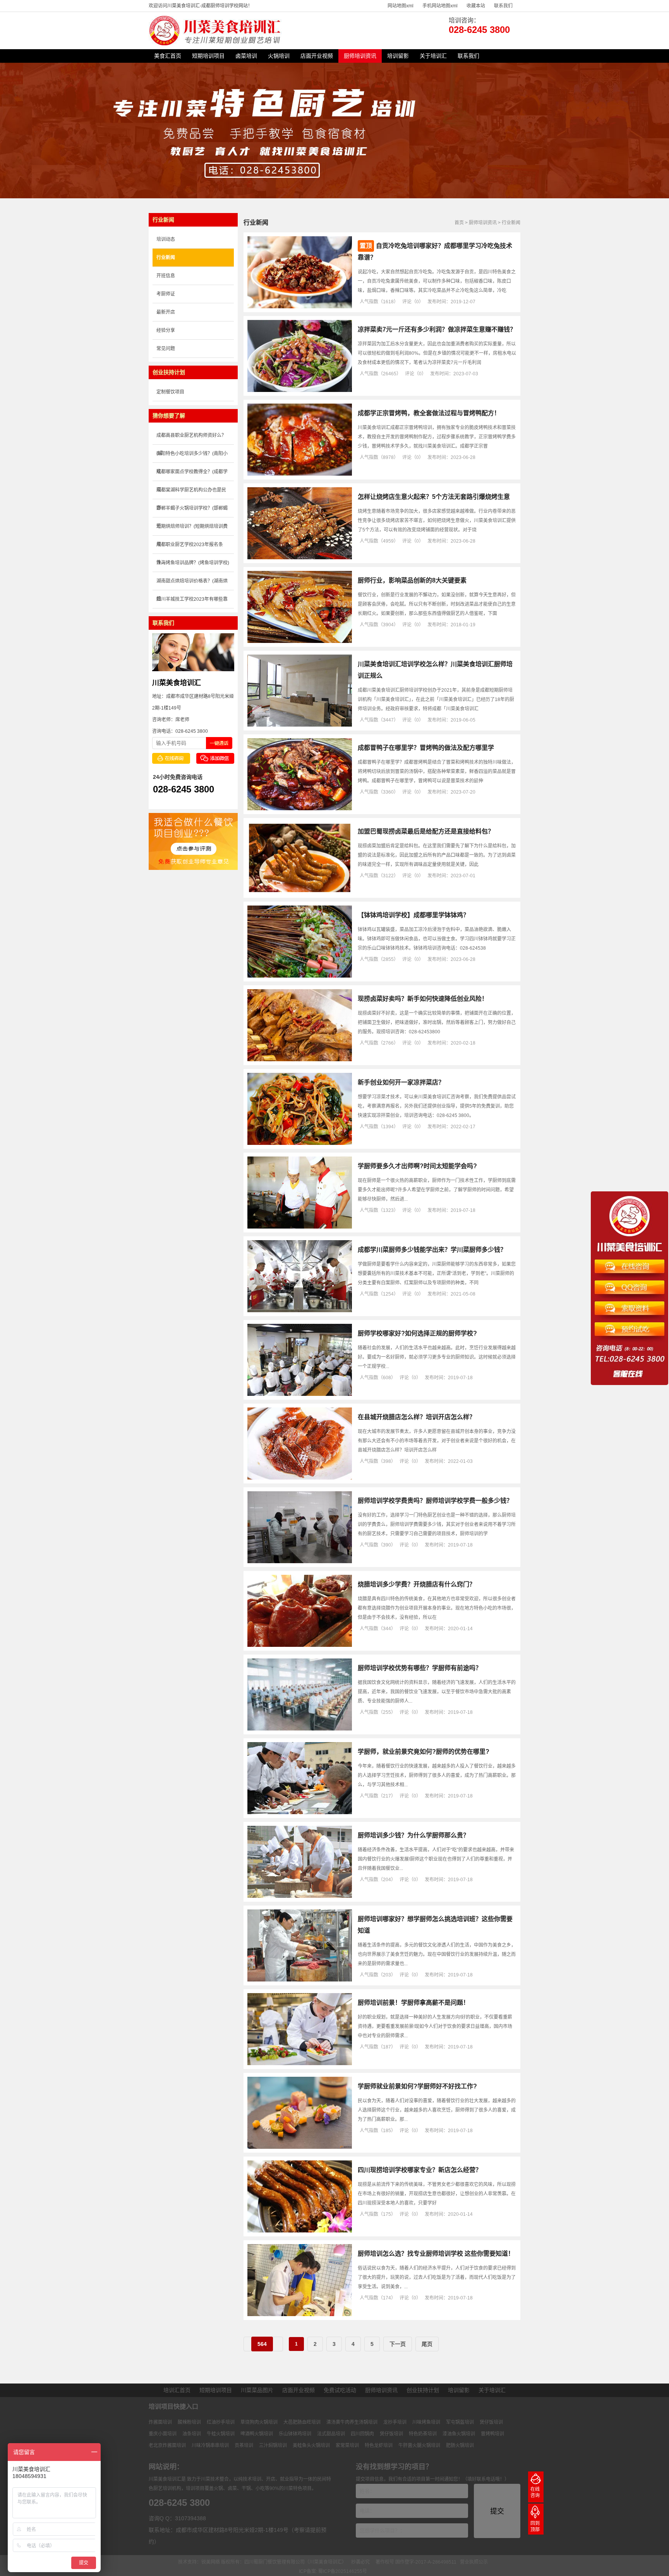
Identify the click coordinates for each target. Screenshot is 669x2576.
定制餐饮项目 (170, 392)
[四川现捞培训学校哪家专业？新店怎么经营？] (300, 2231)
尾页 (427, 2344)
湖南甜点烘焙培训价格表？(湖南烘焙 (192, 584)
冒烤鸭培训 (492, 2434)
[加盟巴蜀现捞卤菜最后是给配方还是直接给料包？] (300, 892)
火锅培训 (279, 56)
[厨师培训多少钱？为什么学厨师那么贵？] (300, 1896)
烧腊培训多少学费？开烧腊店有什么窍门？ (417, 1584)
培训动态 (166, 239)
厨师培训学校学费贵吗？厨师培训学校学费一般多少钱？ (435, 1501)
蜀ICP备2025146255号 (343, 2571)
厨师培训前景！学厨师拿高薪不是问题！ (413, 2003)
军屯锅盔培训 (460, 2422)
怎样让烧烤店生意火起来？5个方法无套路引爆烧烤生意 (434, 497)
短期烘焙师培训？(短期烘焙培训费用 (192, 530)
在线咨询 (535, 2492)
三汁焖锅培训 (273, 2445)
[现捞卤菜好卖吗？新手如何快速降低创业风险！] (300, 1060)
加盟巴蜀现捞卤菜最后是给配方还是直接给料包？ (426, 831)
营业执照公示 (474, 2562)
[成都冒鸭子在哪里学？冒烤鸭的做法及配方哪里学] (300, 809)
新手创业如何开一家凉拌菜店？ (401, 1082)
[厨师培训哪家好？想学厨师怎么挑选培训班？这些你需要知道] (300, 1980)
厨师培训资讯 (360, 56)
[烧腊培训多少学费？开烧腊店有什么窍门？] (300, 1645)
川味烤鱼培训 (426, 2422)
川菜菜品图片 (257, 2390)
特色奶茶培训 (423, 2434)
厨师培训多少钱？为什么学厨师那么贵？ (413, 1835)
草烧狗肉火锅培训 (259, 2422)
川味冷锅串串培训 (210, 2445)
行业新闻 (511, 223)
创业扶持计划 (423, 2390)
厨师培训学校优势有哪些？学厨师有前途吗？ (420, 1668)
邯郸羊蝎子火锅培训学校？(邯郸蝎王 (192, 511)
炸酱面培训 (160, 2422)
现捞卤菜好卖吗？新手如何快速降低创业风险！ (423, 999)
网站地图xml (401, 6)
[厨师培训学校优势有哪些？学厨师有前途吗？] (300, 1729)
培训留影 (398, 56)
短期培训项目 (208, 56)
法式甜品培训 (331, 2434)
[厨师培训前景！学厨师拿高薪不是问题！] (300, 2064)
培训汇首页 (177, 2390)
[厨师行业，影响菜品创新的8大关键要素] (300, 641)
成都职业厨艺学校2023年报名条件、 (190, 548)
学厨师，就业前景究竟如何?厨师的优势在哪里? (424, 1752)
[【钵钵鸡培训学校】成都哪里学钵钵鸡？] (300, 976)
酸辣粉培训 (189, 2422)
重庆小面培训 (163, 2434)
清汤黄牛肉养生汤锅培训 (352, 2422)
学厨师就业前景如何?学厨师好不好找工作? (417, 2086)
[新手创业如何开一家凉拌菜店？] (300, 1143)
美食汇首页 (168, 56)
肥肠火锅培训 (460, 2445)
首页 (459, 223)
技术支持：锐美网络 (199, 2562)
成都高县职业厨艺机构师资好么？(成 (191, 439)
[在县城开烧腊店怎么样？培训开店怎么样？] (300, 1478)
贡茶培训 (244, 2445)
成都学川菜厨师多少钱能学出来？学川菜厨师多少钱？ (432, 1250)
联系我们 (503, 6)
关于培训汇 (433, 56)
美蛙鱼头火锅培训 (311, 2445)
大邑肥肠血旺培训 (302, 2422)
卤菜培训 (246, 56)
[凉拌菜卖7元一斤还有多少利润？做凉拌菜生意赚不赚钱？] (300, 390)
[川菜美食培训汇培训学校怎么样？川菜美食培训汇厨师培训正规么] (300, 725)
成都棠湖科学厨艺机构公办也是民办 (191, 493)
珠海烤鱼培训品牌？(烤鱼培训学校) (193, 563)
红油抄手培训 (221, 2422)
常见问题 (166, 349)
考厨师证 (166, 294)
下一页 (398, 2344)
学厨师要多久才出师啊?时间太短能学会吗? (417, 1166)
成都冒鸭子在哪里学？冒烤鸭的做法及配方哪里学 (426, 748)
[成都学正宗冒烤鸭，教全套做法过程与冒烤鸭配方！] (300, 474)
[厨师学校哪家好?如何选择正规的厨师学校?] (300, 1394)
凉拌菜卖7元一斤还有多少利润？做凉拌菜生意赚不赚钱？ (437, 329)
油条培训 (192, 2434)
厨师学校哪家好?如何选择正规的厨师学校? (417, 1333)
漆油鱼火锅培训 (459, 2434)
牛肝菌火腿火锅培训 (419, 2445)
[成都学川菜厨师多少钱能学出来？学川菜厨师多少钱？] (300, 1311)
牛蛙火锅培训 (221, 2434)
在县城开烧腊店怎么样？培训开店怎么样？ (417, 1417)
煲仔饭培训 (491, 2422)
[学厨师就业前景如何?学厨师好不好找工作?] (300, 2147)
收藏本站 (476, 6)
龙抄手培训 (395, 2422)
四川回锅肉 (362, 2434)
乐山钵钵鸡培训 (295, 2434)
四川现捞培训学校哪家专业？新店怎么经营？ (420, 2170)
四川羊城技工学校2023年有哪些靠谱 (192, 602)
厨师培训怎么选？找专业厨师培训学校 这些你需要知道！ (436, 2254)
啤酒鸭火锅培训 (257, 2434)
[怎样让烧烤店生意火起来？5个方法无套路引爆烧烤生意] (300, 558)
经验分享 (166, 330)
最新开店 (166, 312)
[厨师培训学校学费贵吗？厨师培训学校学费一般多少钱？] (300, 1562)
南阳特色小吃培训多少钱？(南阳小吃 (192, 457)
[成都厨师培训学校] (216, 44)
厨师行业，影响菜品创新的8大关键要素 (412, 580)
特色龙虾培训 (379, 2445)
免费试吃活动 (340, 2390)
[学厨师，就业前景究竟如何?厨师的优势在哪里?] (300, 1813)
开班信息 (166, 276)
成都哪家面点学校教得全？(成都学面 (192, 475)
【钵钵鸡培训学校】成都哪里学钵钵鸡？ (413, 915)
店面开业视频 (317, 56)
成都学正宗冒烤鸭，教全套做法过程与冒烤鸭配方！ (429, 413)
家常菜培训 (347, 2445)
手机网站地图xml (440, 6)
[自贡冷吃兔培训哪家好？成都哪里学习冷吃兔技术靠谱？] (300, 307)
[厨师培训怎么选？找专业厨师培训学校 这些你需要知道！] (300, 2315)
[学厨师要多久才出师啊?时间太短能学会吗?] (300, 1227)
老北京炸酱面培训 (167, 2445)
